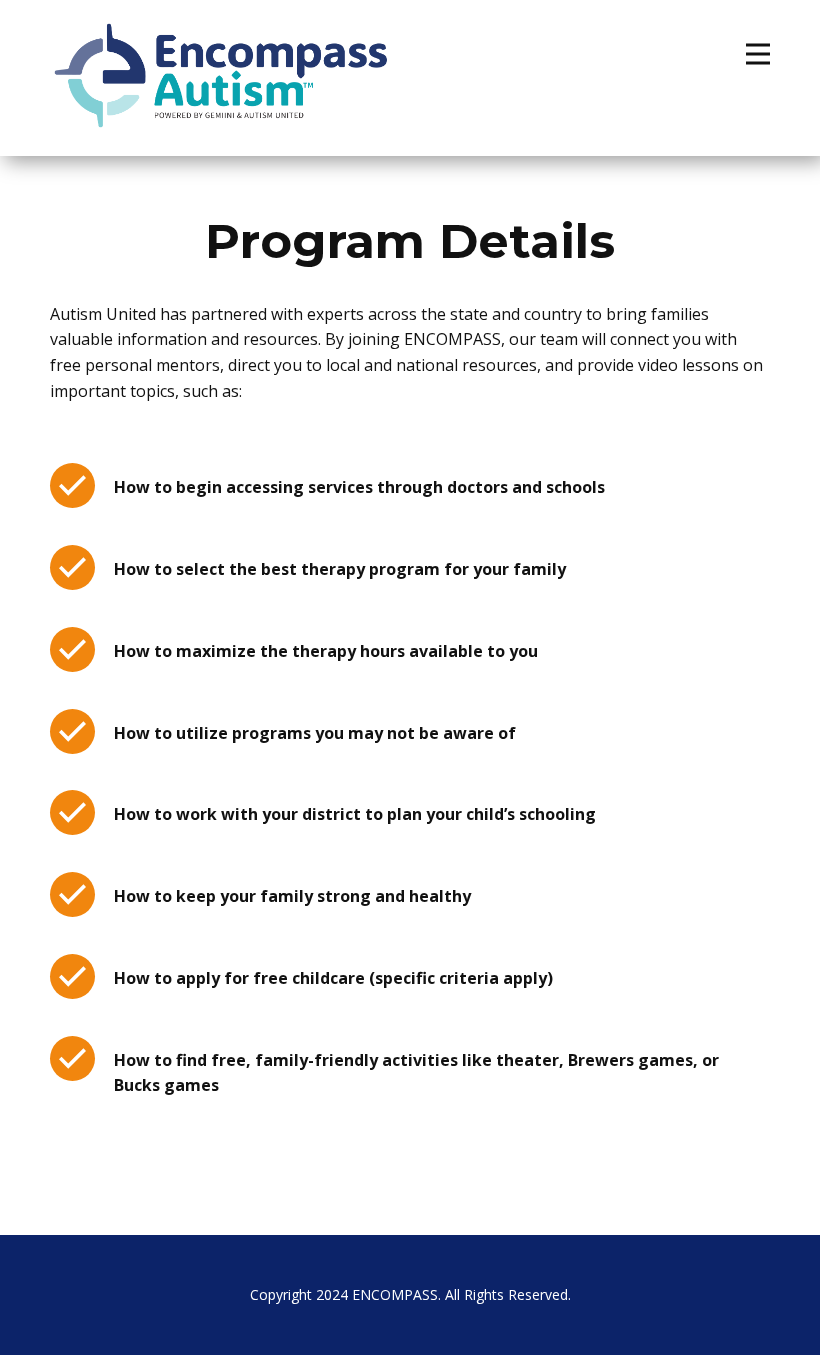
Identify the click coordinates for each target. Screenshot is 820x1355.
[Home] (220, 76)
